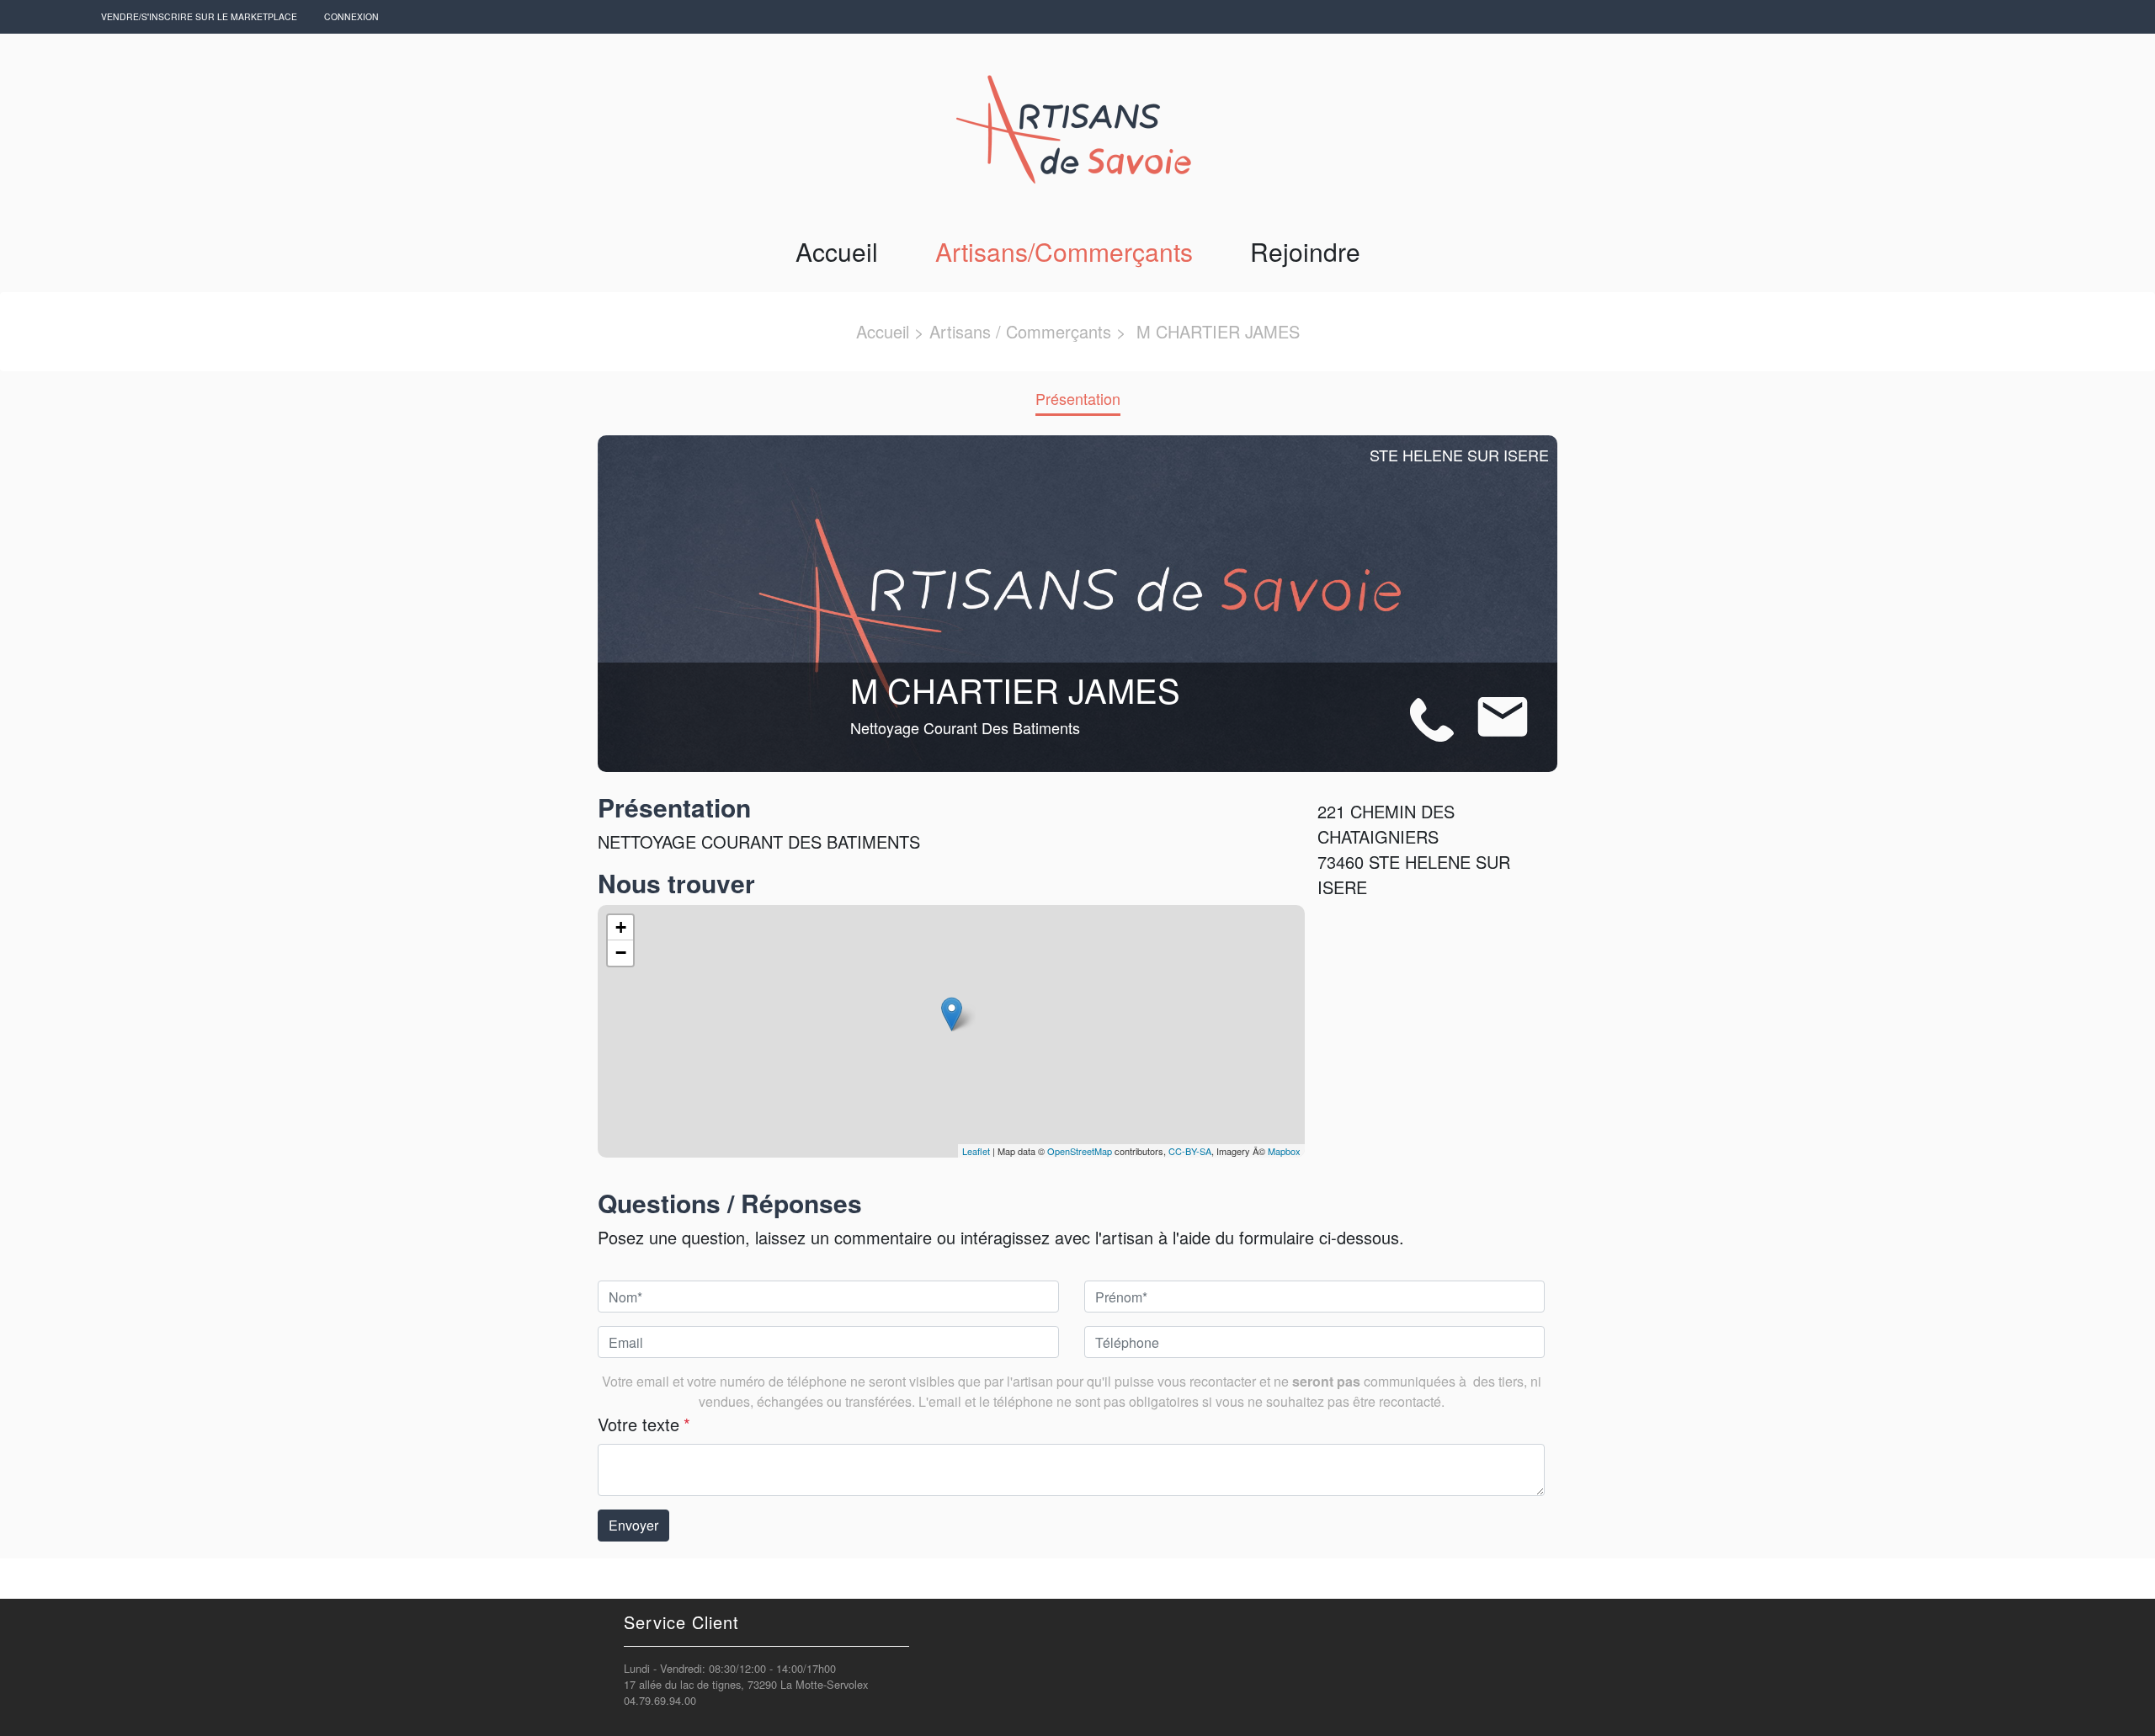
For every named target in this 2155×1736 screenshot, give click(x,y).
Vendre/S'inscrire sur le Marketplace (199, 16)
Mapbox (1284, 1151)
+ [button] (621, 927)
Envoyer (633, 1525)
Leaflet (976, 1151)
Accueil (837, 251)
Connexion (351, 16)
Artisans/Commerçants (1064, 251)
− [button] (621, 953)
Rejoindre (1305, 251)
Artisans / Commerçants (1020, 331)
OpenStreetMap (1080, 1151)
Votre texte (644, 1424)
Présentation (1078, 398)
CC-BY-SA (1190, 1151)
